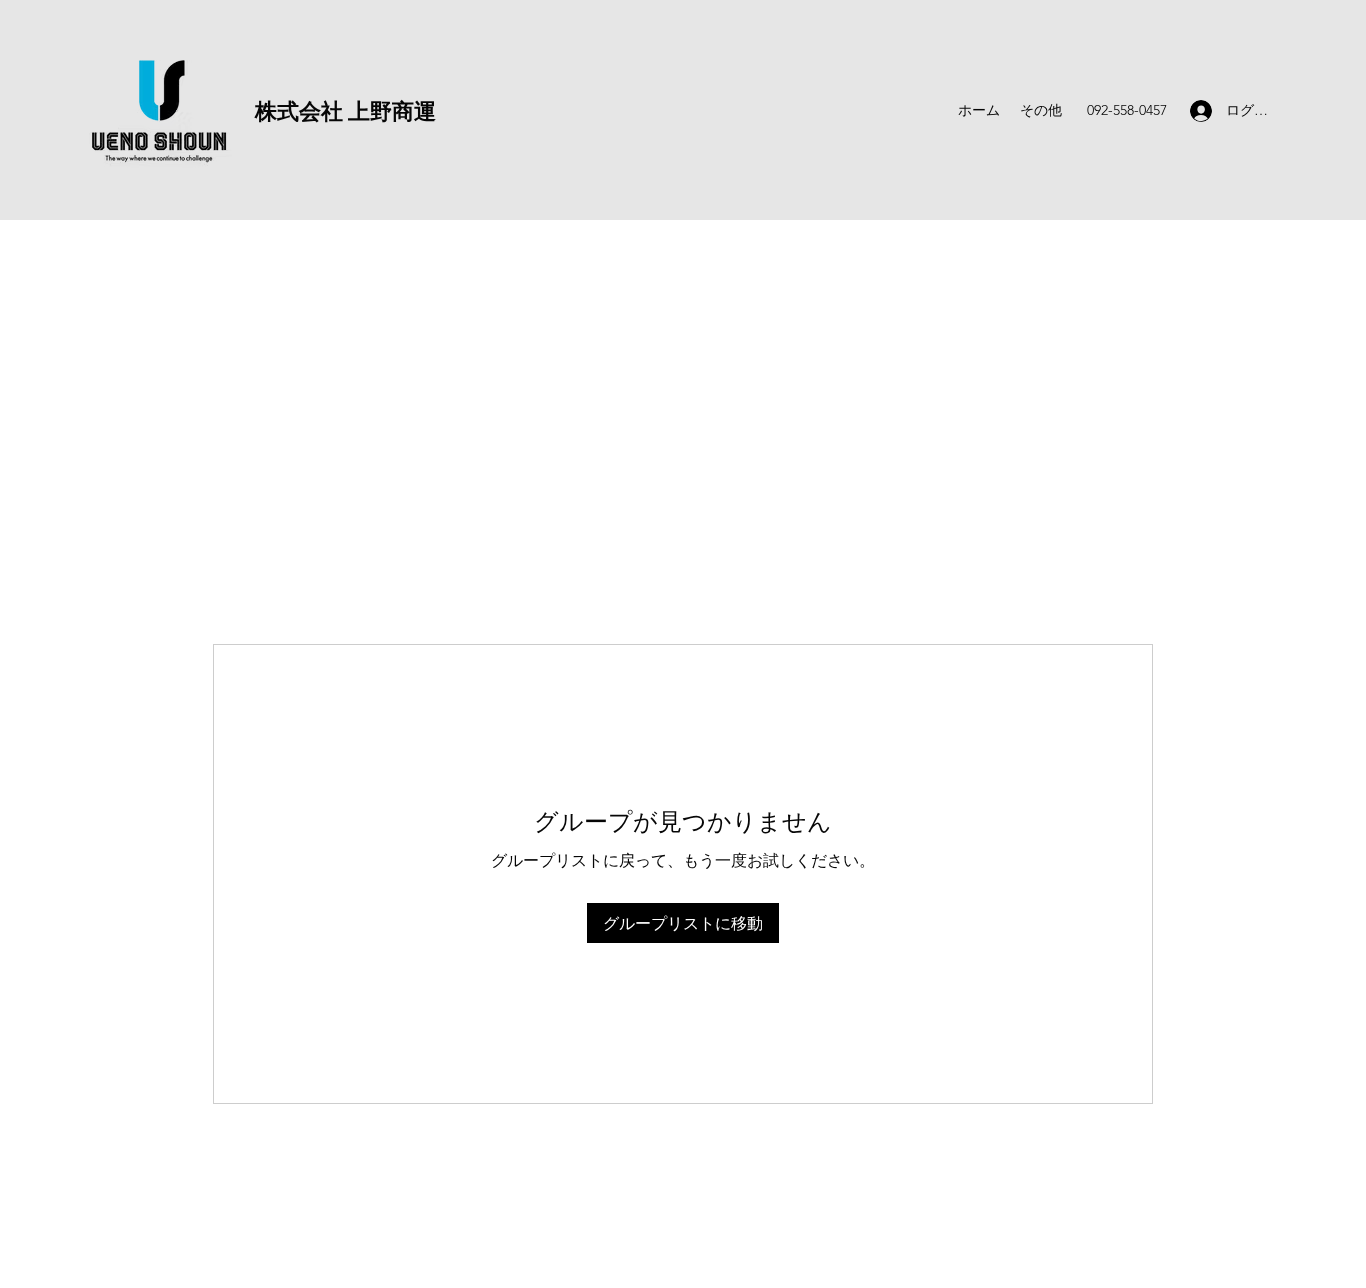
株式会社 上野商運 (345, 110)
